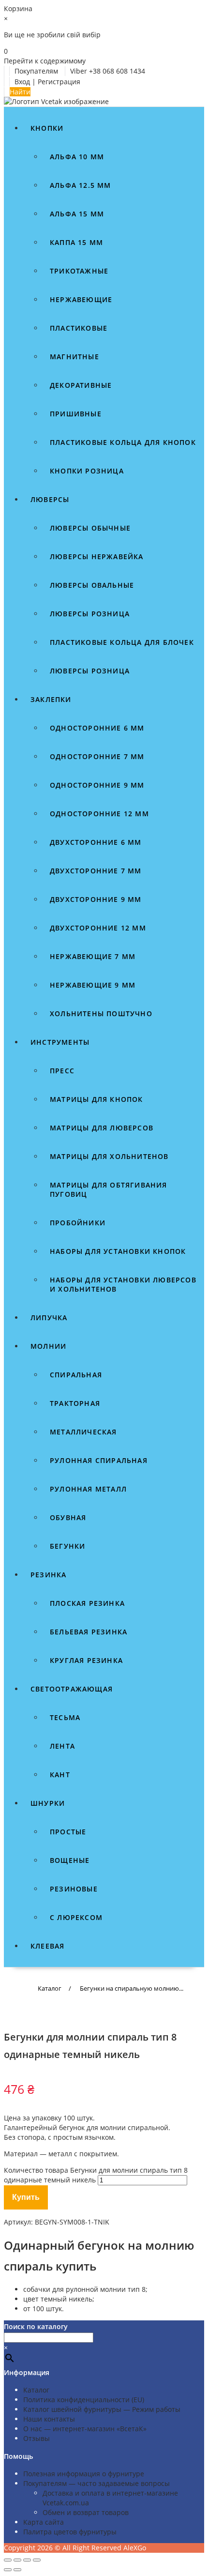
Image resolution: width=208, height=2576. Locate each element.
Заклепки (51, 699)
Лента (62, 1746)
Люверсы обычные (90, 528)
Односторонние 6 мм (97, 728)
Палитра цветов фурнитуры (70, 2532)
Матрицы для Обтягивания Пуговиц (109, 1189)
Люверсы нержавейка (97, 556)
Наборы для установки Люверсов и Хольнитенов (123, 1284)
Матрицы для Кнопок (97, 1099)
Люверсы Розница (90, 671)
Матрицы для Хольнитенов (109, 1156)
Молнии (48, 1346)
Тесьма (65, 1717)
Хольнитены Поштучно (101, 1014)
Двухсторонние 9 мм (96, 899)
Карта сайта (44, 2522)
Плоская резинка (87, 1603)
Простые (68, 1832)
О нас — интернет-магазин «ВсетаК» (85, 2429)
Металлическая (83, 1432)
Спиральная (76, 1375)
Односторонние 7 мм (97, 756)
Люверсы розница (90, 614)
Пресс (62, 1071)
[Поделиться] (27, 2560)
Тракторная (75, 1403)
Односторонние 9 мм (97, 785)
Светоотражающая (72, 1689)
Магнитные (74, 357)
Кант (60, 1775)
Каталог (36, 2390)
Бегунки (67, 1546)
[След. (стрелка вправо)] (17, 2570)
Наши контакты (49, 2419)
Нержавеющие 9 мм (93, 985)
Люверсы (50, 499)
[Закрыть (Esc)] (37, 2560)
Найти (20, 92)
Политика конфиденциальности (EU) (84, 2400)
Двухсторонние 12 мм (98, 928)
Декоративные (81, 385)
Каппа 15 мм (76, 242)
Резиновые (74, 1889)
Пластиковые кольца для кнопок (123, 442)
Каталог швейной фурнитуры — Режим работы (102, 2409)
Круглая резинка (86, 1660)
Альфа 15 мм (77, 214)
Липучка (49, 1318)
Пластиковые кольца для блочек (122, 642)
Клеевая (47, 1946)
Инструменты (60, 1042)
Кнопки (47, 128)
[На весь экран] (17, 2560)
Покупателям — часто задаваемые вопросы (97, 2483)
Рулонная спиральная (99, 1460)
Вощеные (70, 1860)
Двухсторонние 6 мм (96, 842)
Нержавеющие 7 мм (93, 956)
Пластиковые (79, 328)
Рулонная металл (88, 1489)
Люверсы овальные (92, 585)
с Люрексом (76, 1917)
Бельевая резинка (89, 1632)
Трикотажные (79, 271)
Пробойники (78, 1223)
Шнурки (48, 1803)
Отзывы (37, 2438)
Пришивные (76, 414)
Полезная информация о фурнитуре (84, 2474)
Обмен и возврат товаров (86, 2512)
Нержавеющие (81, 299)
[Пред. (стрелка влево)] (8, 2570)
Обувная (68, 1517)
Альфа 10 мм (77, 157)
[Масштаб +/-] (8, 2560)
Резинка (48, 1575)
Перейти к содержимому (45, 61)
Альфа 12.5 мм (81, 185)
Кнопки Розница (87, 471)
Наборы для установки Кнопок (118, 1251)
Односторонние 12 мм (99, 814)
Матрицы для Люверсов (102, 1128)
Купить (26, 2197)
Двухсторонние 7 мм (96, 871)
